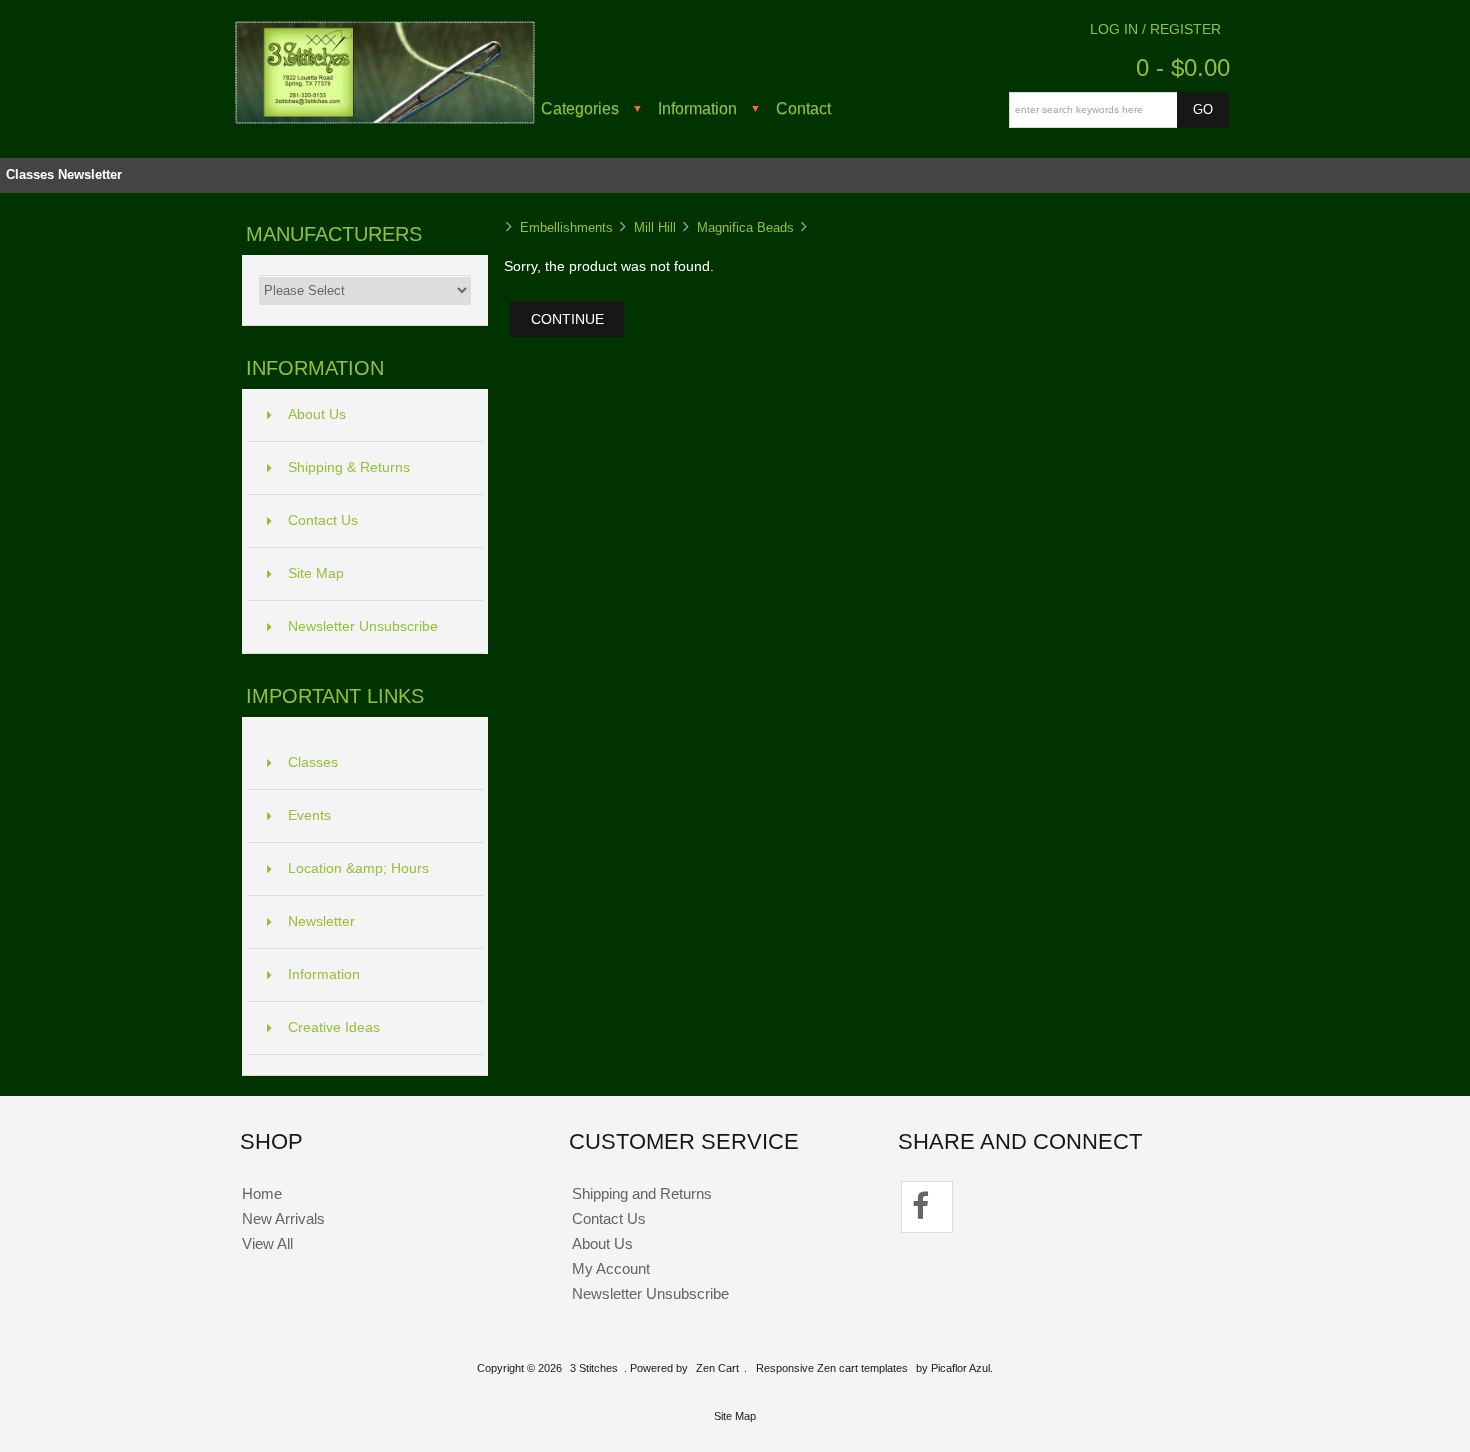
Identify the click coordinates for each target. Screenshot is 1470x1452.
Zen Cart (717, 1368)
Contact (803, 108)
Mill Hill (655, 227)
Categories (580, 108)
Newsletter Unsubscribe (363, 626)
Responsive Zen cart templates (832, 1368)
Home (262, 1193)
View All (267, 1243)
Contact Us (323, 520)
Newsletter (90, 174)
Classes (30, 174)
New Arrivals (283, 1218)
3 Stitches (594, 1368)
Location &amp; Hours (358, 868)
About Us (317, 414)
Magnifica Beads (745, 227)
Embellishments (566, 227)
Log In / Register (1155, 29)
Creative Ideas (334, 1027)
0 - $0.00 (1183, 67)
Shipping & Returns (349, 467)
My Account (611, 1268)
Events (309, 815)
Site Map (316, 573)
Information (697, 108)
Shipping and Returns (642, 1193)
